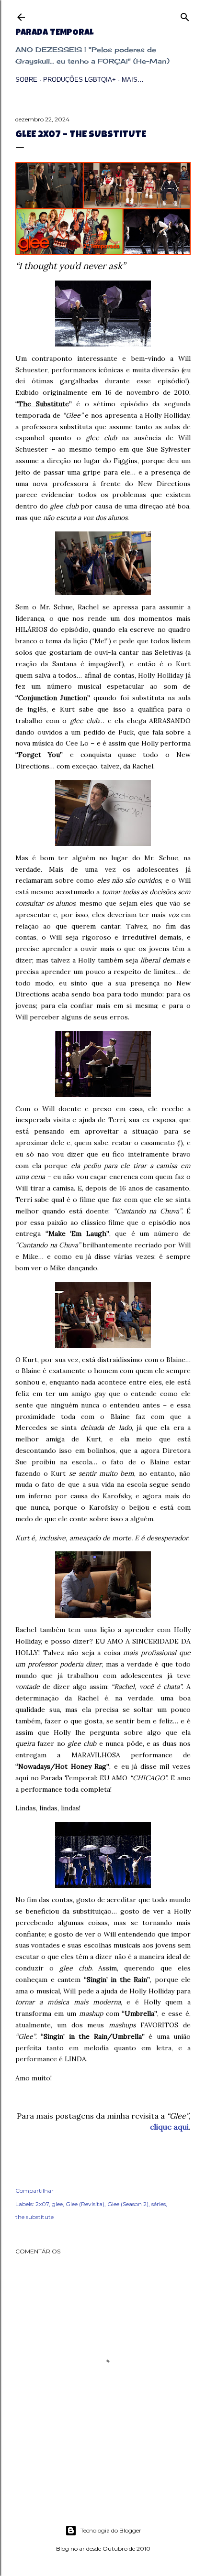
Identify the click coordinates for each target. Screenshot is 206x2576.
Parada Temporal (54, 33)
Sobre (26, 80)
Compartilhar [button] (34, 2191)
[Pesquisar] (185, 15)
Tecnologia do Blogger (111, 2530)
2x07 (42, 2204)
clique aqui (169, 2127)
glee (57, 2204)
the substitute (34, 2217)
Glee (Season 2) (128, 2204)
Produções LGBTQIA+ (80, 80)
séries (159, 2204)
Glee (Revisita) (85, 2204)
